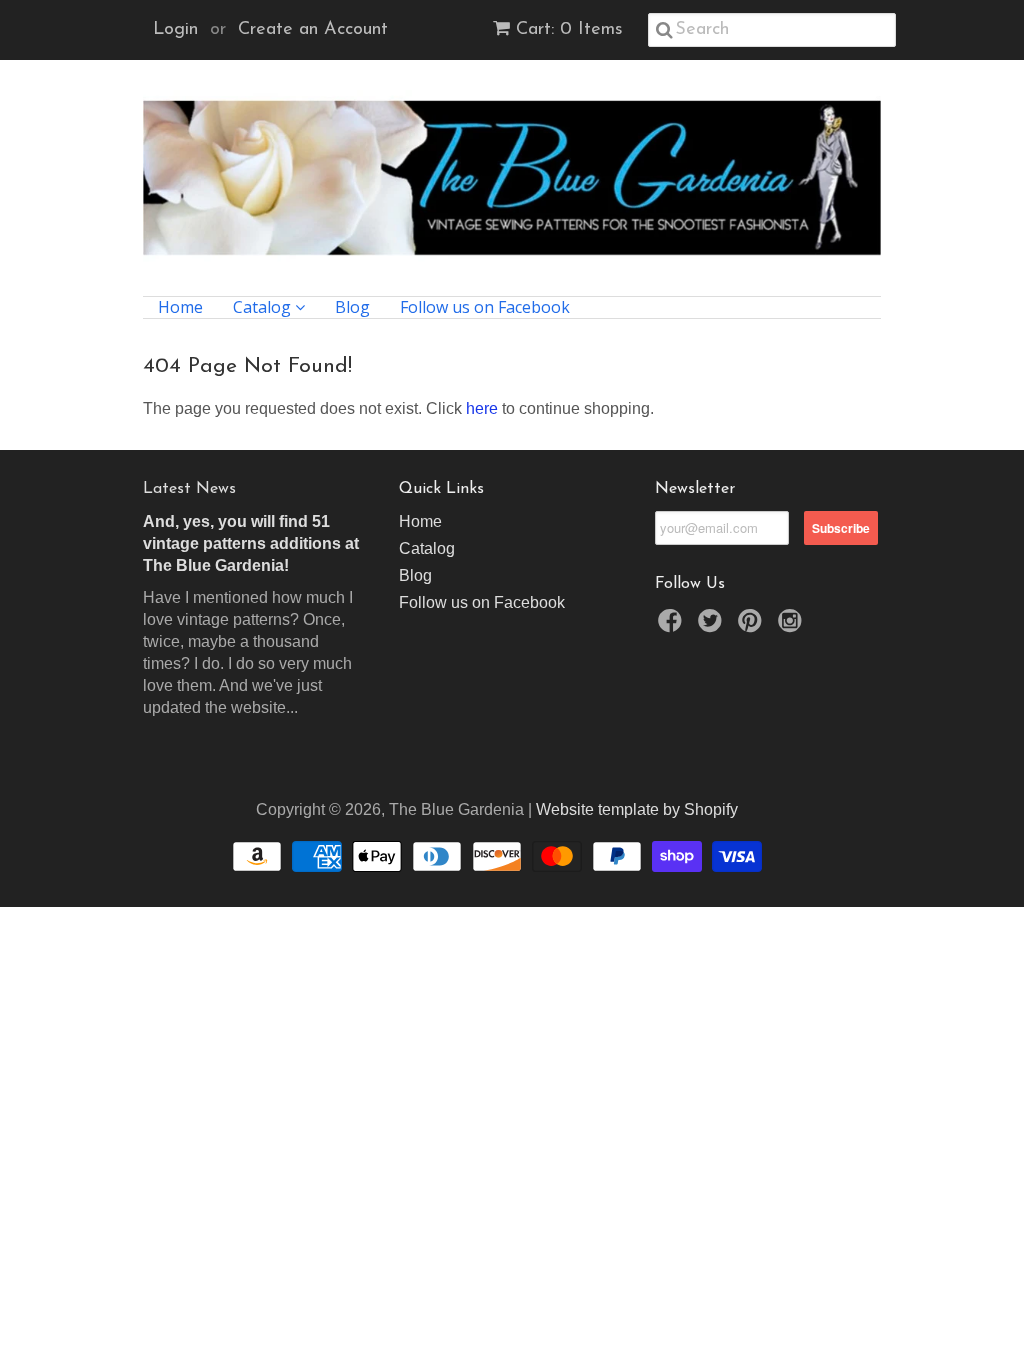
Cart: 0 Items (569, 30)
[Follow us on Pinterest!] (753, 626)
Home (180, 307)
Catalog (264, 307)
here (482, 408)
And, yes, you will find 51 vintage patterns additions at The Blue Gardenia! (251, 543)
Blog (352, 307)
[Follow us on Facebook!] (673, 626)
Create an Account (313, 30)
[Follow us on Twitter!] (713, 626)
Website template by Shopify (637, 809)
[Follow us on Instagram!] (793, 626)
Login (175, 30)
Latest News (189, 489)
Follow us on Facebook (485, 307)
